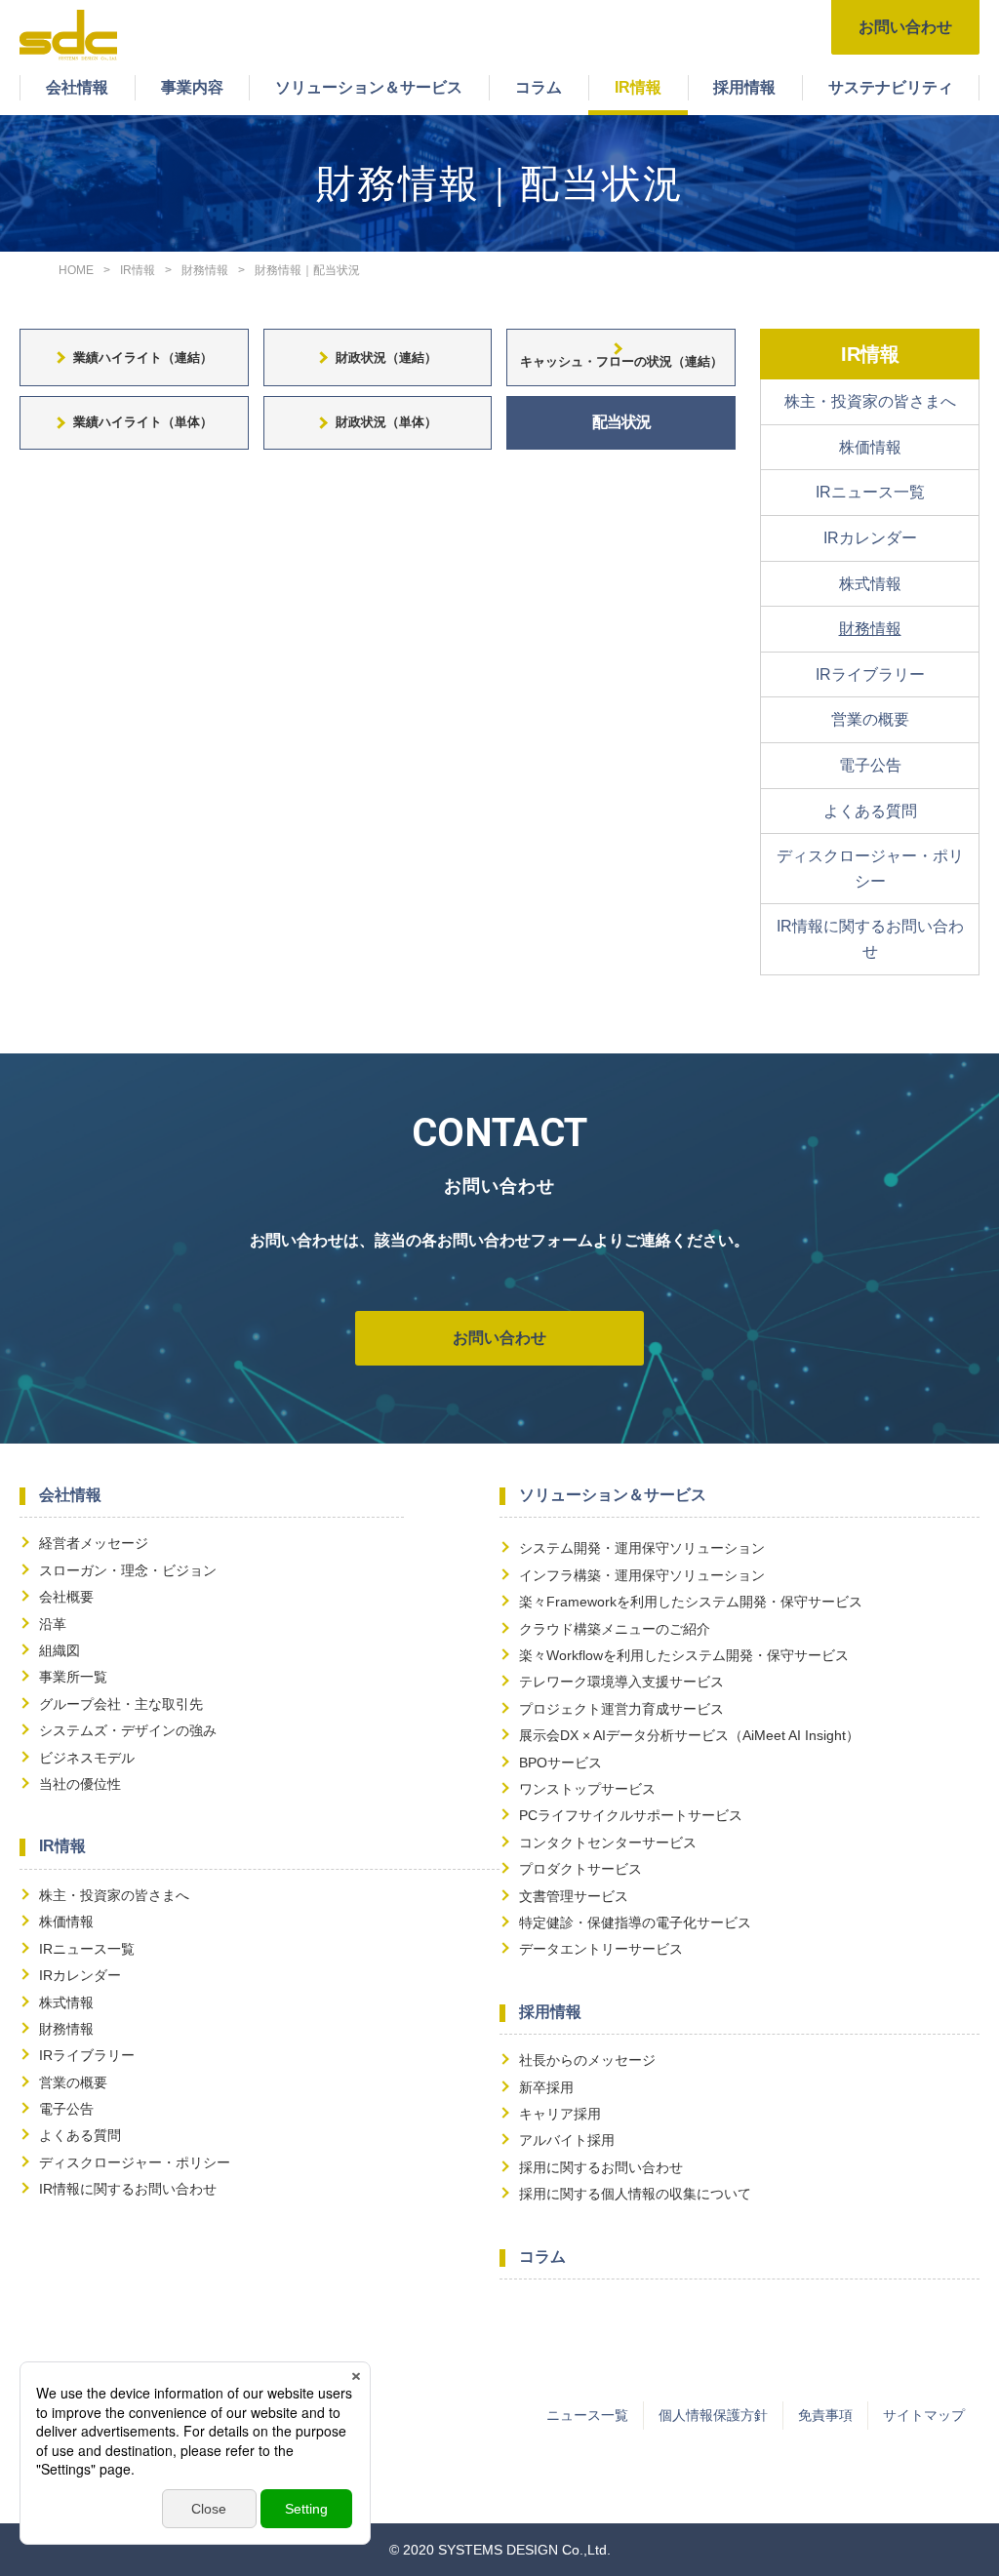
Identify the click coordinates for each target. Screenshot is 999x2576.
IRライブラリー (870, 674)
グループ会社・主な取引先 (121, 1704)
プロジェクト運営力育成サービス (621, 1709)
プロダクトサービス (580, 1869)
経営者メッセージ (94, 1543)
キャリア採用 (560, 2114)
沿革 (53, 1624)
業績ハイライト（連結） (143, 357)
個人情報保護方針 (713, 2415)
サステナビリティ (891, 87)
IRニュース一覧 (870, 492)
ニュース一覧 (587, 2415)
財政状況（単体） (386, 422)
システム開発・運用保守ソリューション (642, 1548)
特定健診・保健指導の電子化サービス (635, 1922)
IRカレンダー (870, 538)
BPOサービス (560, 1763)
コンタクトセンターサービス (608, 1843)
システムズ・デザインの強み (128, 1730)
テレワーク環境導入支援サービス (621, 1682)
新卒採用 (546, 2087)
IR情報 (638, 87)
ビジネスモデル (87, 1758)
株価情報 (870, 447)
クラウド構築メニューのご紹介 (615, 1629)
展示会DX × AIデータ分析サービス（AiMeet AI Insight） (689, 1735)
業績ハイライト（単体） (143, 422)
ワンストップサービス (587, 1789)
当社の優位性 (80, 1784)
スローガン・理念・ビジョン (128, 1570)
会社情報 (77, 87)
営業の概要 (870, 719)
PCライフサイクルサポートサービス (631, 1815)
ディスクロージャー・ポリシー (870, 869)
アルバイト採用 (567, 2140)
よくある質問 (870, 811)
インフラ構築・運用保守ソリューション (642, 1575)
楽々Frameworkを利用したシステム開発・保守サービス (691, 1602)
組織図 (60, 1650)
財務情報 (870, 629)
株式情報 (870, 584)
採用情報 (744, 87)
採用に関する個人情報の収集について (635, 2194)
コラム (539, 87)
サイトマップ (924, 2415)
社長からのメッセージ (587, 2060)
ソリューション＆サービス (369, 87)
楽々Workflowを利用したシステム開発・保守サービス (684, 1655)
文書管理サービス (574, 1896)
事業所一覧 (73, 1677)
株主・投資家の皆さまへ (870, 401)
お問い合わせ (905, 27)
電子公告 (870, 765)
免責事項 (825, 2415)
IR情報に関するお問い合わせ (870, 939)
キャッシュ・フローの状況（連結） (621, 361)
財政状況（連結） (386, 357)
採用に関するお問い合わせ (601, 2167)
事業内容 (192, 87)
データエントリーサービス (601, 1949)
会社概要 (66, 1597)
